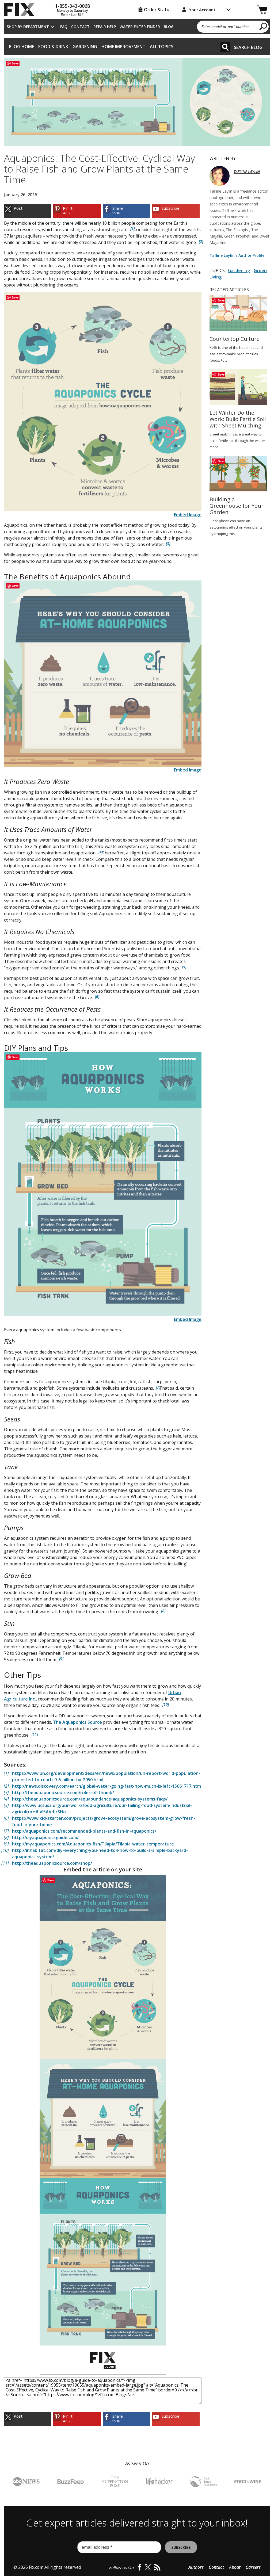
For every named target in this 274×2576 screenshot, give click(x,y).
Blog (169, 27)
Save (15, 63)
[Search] (225, 47)
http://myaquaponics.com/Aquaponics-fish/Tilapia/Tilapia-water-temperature (93, 1844)
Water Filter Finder (140, 27)
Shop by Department (28, 27)
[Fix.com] (21, 10)
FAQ (64, 27)
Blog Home (21, 47)
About (235, 2567)
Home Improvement (123, 47)
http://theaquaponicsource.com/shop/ (52, 1863)
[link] (28, 211)
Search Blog (248, 47)
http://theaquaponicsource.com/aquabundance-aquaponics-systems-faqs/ (90, 1799)
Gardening (85, 47)
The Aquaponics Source (77, 1722)
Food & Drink (53, 47)
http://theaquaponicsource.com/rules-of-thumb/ (63, 1793)
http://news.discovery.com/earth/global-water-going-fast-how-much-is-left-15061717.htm (106, 1786)
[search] (263, 26)
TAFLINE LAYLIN (247, 172)
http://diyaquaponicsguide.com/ (45, 1837)
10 (166, 1704)
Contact (80, 27)
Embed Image (188, 515)
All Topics (162, 47)
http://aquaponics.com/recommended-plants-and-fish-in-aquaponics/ (84, 1831)
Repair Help (105, 27)
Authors (196, 2567)
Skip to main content (137, 34)
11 (35, 1734)
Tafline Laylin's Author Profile (237, 255)
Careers (253, 2567)
